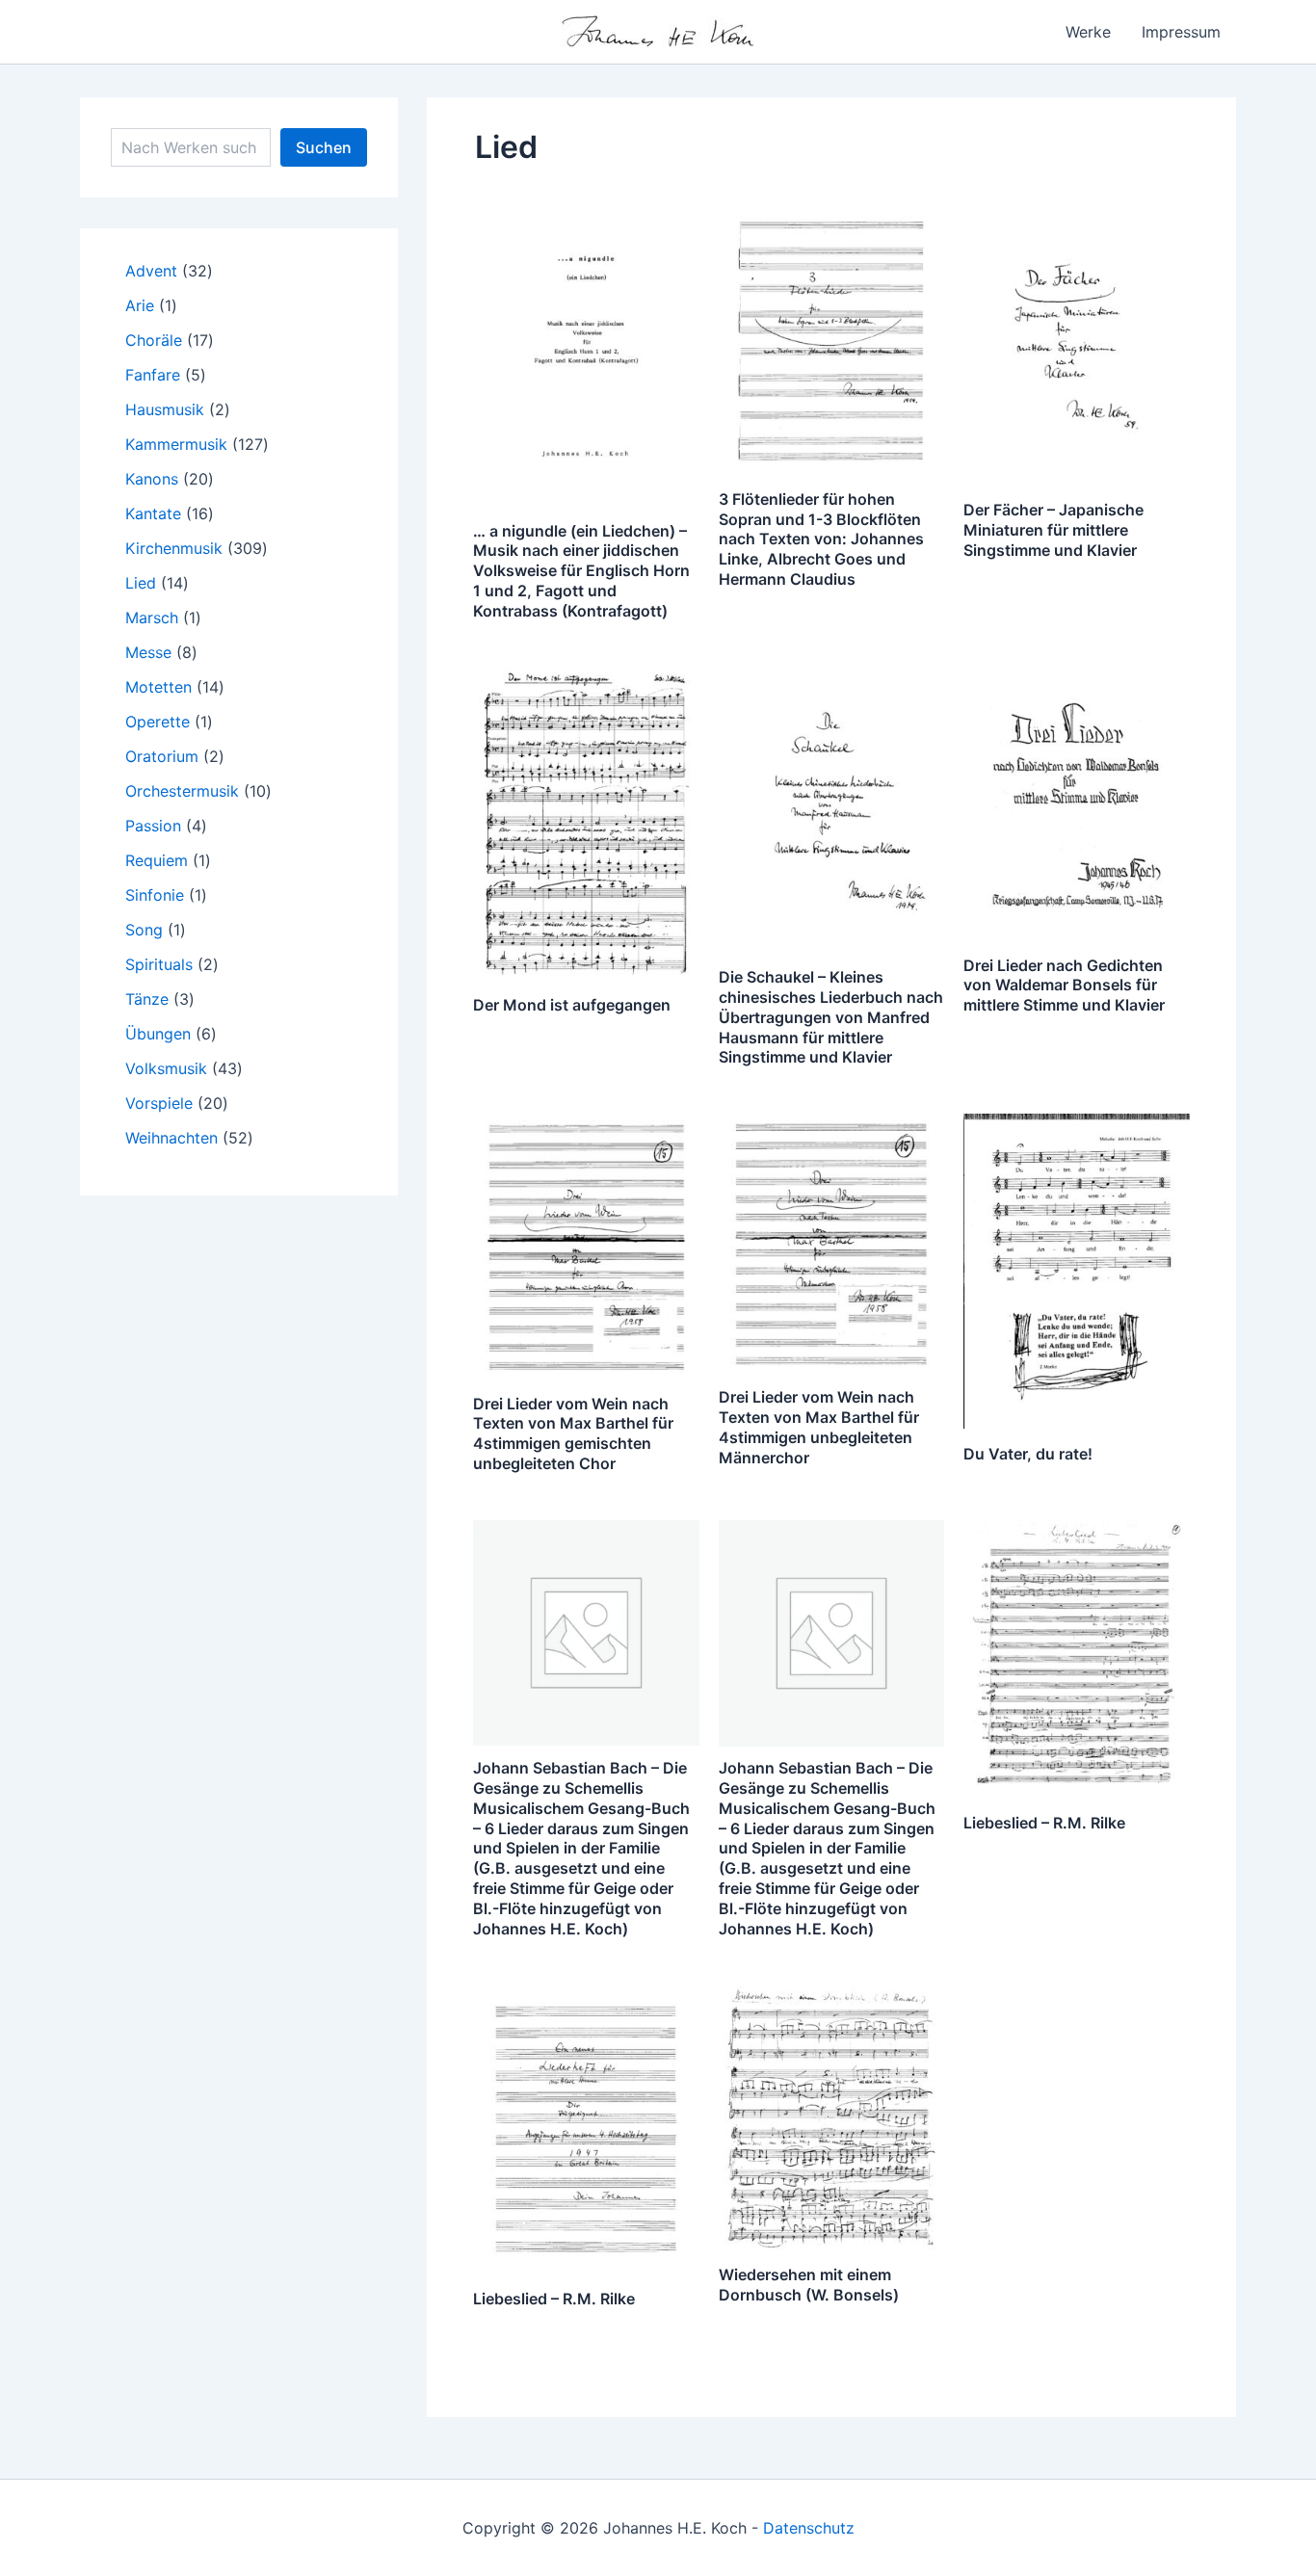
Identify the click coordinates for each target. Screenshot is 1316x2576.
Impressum (1181, 32)
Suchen (324, 147)
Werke (1088, 32)
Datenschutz (809, 2528)
